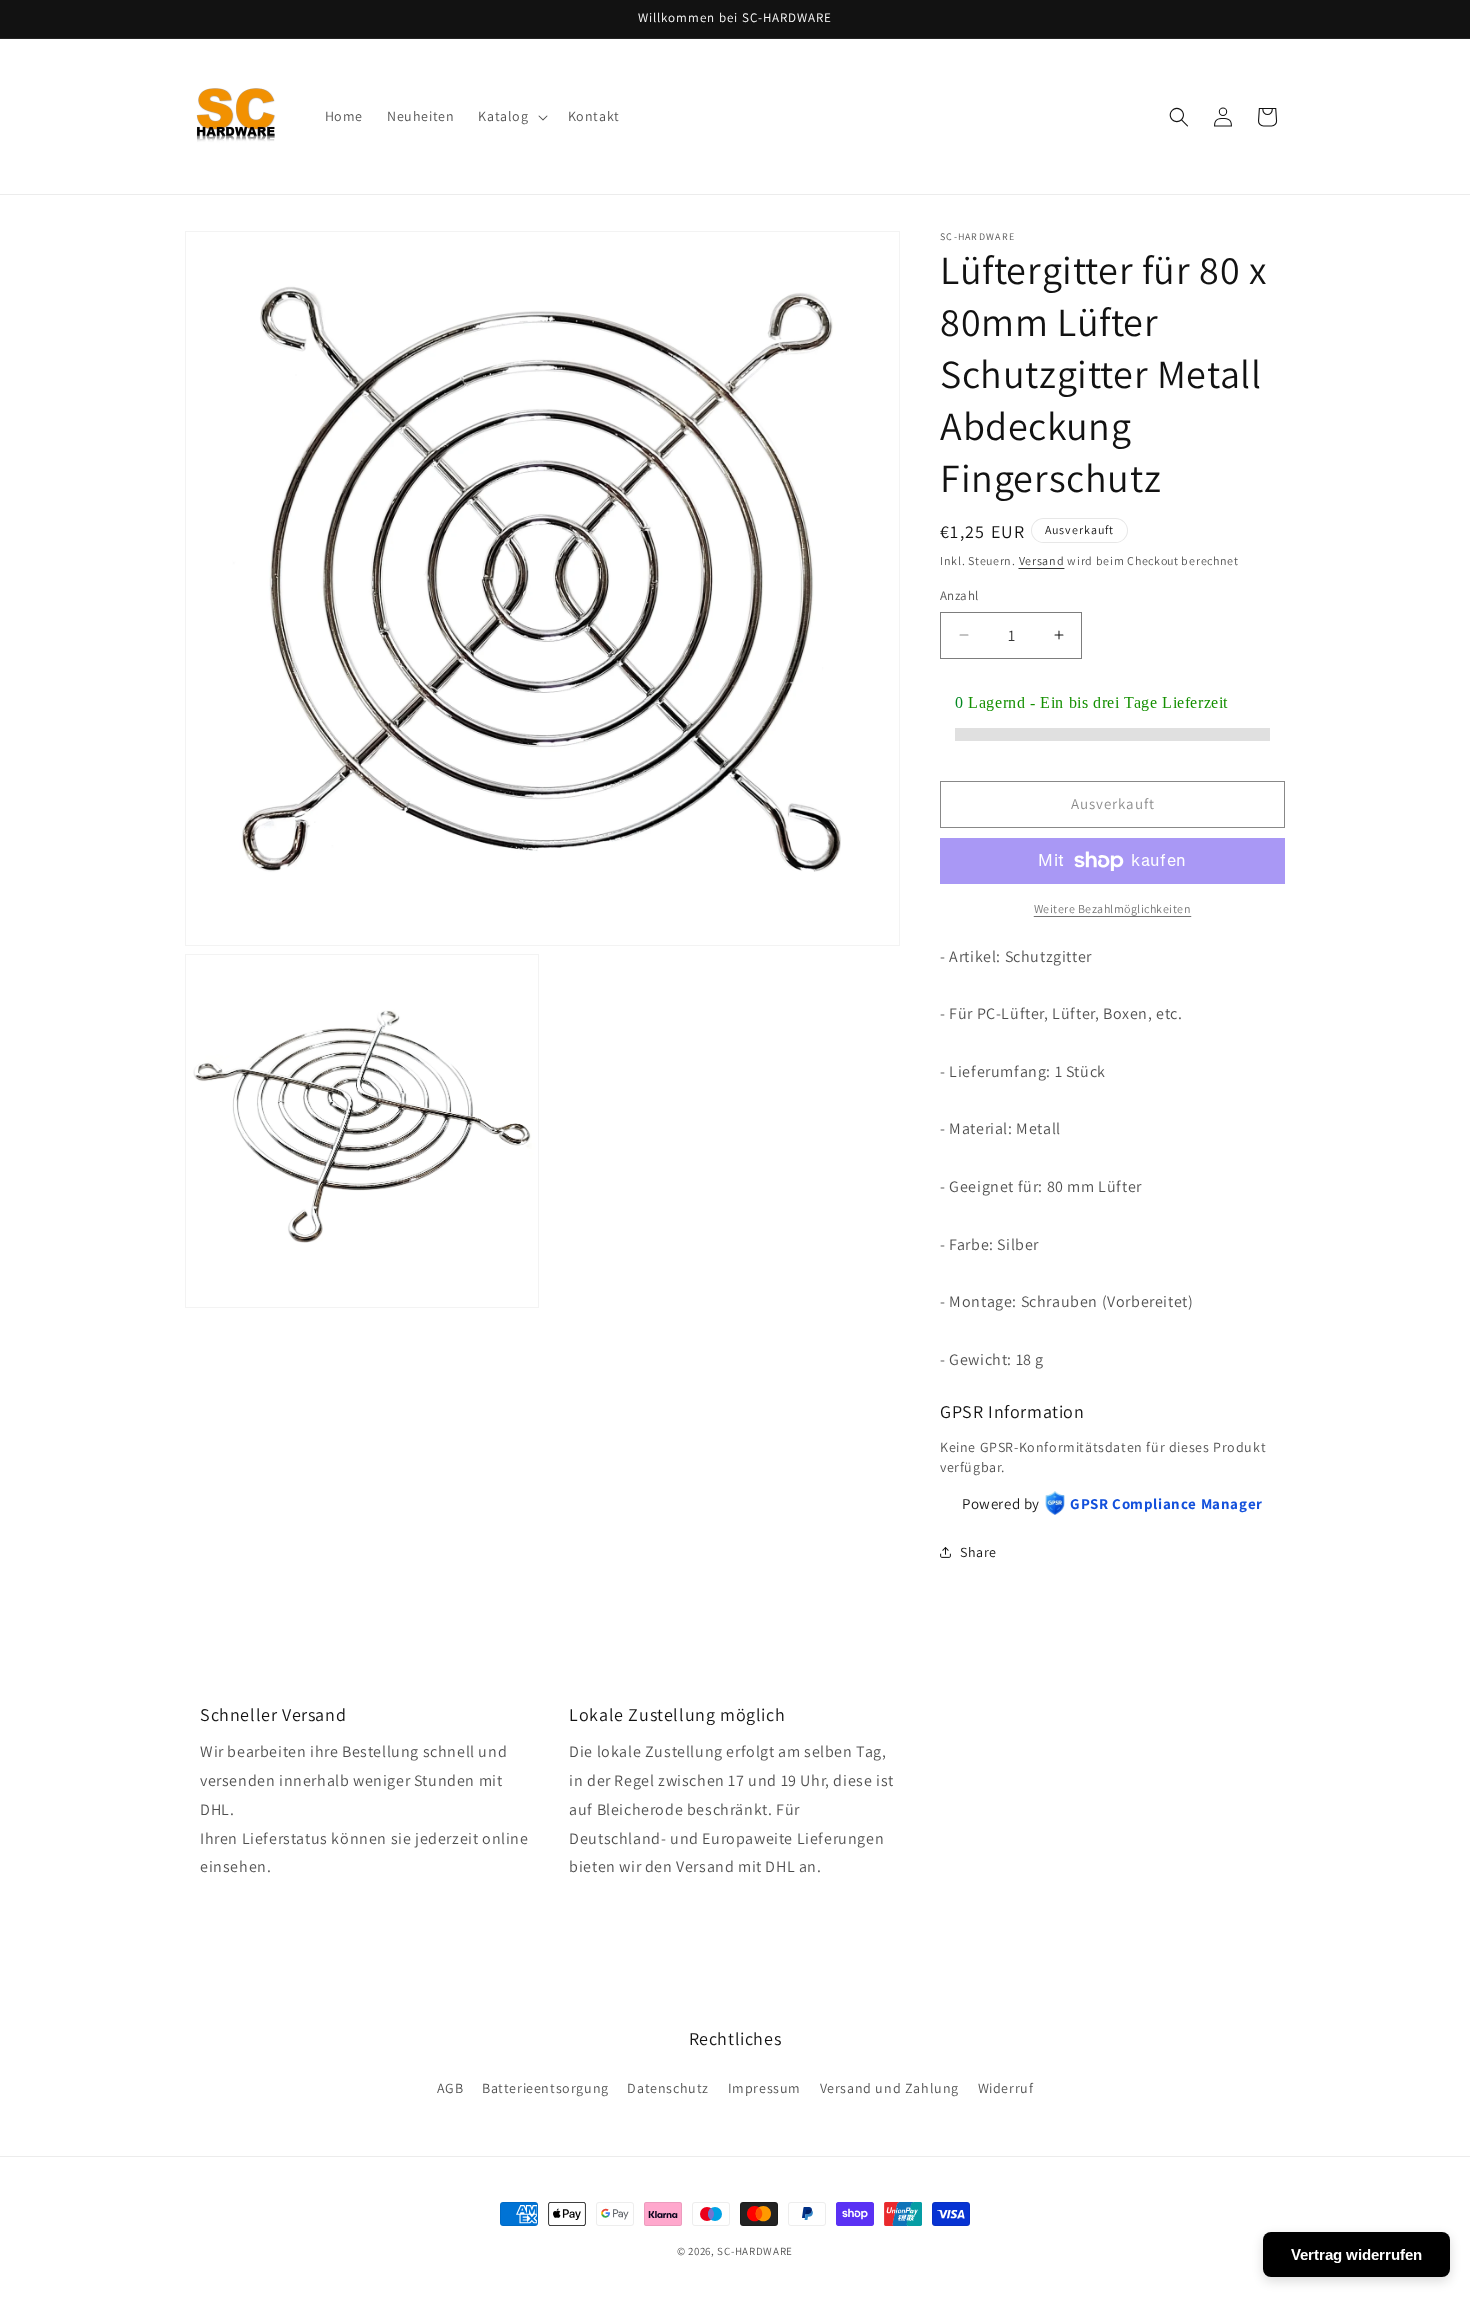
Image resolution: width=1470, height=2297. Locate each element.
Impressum (764, 2088)
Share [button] (978, 1552)
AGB (450, 2088)
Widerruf (1006, 2088)
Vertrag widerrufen (1356, 2254)
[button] (510, 116)
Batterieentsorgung (545, 2088)
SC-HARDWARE (755, 2251)
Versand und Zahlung (889, 2088)
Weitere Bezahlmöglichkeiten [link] (1113, 908)
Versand (1042, 560)
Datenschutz (668, 2088)
